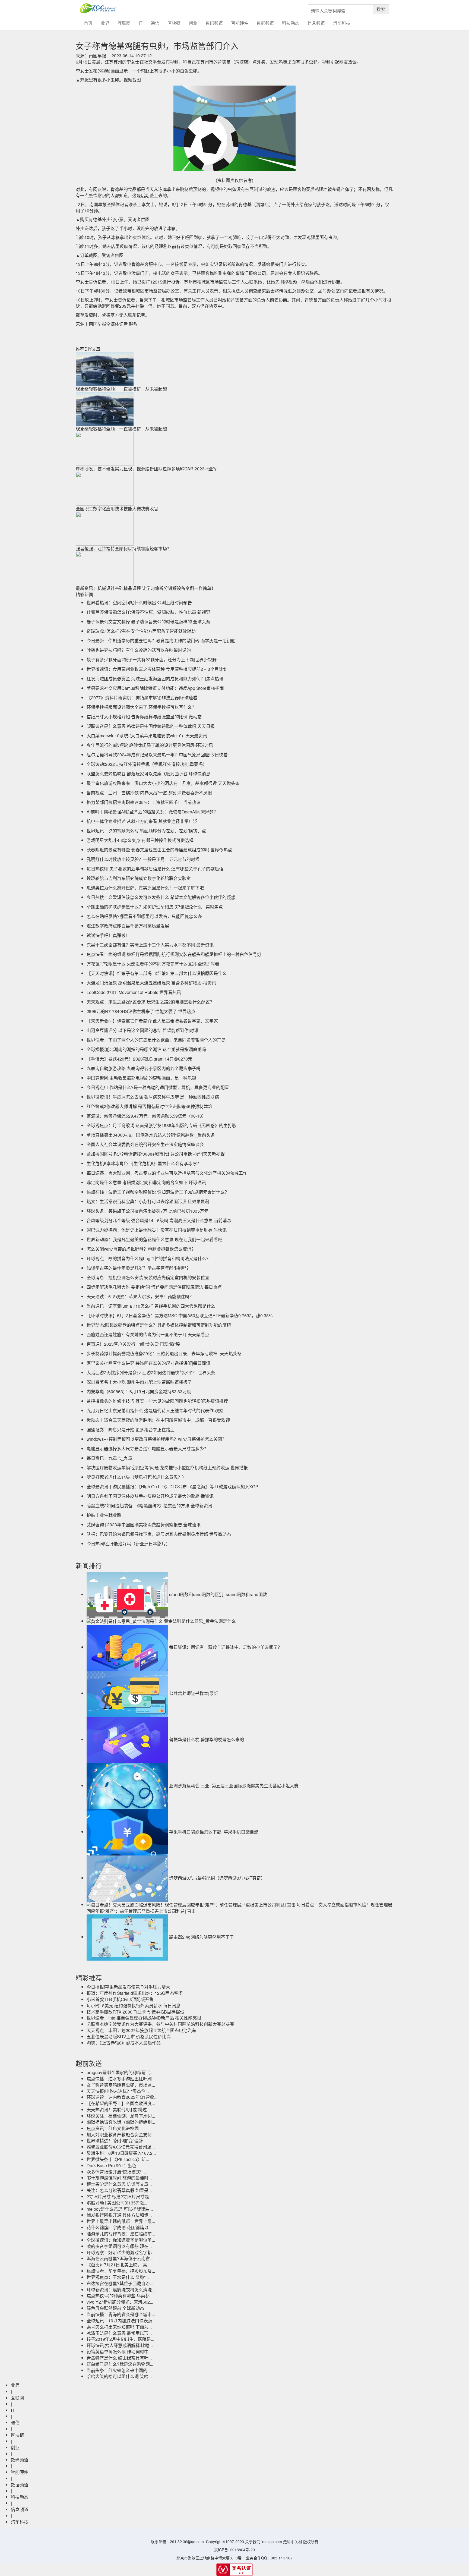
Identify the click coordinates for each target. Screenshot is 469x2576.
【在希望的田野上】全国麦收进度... (121, 2103)
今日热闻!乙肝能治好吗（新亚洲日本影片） (128, 1544)
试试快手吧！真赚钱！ (108, 935)
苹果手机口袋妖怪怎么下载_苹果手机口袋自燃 (214, 1832)
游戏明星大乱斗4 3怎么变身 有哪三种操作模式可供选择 (140, 840)
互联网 (124, 23)
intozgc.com (272, 2542)
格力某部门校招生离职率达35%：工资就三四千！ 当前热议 (144, 802)
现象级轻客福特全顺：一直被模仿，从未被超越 (121, 389)
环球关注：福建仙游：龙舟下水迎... (121, 2116)
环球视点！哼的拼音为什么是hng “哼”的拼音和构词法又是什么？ (149, 1258)
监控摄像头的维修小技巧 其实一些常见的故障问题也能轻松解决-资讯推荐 (157, 1401)
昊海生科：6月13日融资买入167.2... (121, 2153)
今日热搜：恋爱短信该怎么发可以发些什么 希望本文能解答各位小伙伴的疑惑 (161, 897)
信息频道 (316, 23)
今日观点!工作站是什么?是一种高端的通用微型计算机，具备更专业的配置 (158, 1087)
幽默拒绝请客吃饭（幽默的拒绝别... (121, 2122)
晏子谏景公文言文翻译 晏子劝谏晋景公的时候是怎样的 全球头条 (148, 622)
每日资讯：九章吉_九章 (110, 1458)
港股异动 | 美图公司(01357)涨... (117, 2203)
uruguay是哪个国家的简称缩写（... (120, 2072)
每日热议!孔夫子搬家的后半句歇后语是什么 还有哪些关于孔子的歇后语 (155, 869)
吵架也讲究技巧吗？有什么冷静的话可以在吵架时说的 (139, 650)
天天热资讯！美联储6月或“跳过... (118, 2110)
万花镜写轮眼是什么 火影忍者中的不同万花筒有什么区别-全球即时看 (153, 964)
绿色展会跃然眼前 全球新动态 (115, 2308)
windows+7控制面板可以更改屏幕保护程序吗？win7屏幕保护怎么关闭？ (156, 1439)
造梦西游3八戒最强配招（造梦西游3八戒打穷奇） (217, 1878)
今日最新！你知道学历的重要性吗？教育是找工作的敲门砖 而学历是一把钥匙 (161, 641)
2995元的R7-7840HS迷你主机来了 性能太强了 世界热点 (141, 1011)
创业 (193, 23)
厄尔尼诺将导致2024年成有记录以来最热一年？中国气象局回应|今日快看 (157, 755)
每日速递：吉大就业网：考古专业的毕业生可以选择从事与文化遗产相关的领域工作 (167, 1173)
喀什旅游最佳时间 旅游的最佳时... (119, 2178)
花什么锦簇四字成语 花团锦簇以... (119, 2227)
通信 (155, 23)
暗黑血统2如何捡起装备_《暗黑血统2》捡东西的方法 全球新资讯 (149, 1506)
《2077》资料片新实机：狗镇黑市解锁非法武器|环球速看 (142, 698)
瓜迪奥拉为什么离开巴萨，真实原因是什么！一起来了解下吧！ (147, 888)
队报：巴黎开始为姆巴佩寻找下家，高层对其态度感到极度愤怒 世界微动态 (159, 1534)
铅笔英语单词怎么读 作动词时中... (119, 2352)
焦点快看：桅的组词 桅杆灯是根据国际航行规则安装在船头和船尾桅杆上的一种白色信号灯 (174, 954)
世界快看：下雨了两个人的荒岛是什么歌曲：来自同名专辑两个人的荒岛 (156, 1040)
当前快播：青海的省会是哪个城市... (121, 2314)
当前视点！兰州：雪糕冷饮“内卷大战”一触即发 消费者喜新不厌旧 (149, 793)
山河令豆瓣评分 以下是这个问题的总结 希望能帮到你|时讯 (142, 1030)
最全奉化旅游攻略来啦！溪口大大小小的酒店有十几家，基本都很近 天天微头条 (163, 783)
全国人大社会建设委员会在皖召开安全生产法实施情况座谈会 (145, 1144)
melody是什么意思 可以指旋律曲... (120, 2209)
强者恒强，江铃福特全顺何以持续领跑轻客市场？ (123, 548)
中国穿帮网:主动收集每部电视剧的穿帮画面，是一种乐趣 (141, 1078)
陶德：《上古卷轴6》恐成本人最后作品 (124, 2043)
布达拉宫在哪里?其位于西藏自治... (120, 2283)
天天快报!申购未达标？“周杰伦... (118, 2091)
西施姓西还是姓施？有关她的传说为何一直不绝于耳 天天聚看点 (148, 1334)
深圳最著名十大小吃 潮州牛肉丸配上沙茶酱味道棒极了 (139, 1382)
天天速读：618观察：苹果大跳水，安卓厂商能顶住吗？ (140, 1296)
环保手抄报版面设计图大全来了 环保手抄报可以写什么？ (141, 707)
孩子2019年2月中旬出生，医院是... (120, 2339)
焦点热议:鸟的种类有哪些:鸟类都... (120, 2296)
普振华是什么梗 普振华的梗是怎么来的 (207, 1739)
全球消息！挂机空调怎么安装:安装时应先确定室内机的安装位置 (148, 1277)
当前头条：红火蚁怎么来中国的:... (119, 2370)
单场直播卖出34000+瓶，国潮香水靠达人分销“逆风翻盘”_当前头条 (151, 1135)
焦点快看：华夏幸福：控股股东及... (121, 2271)
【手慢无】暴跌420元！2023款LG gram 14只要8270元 (139, 1059)
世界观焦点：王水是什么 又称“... (118, 2277)
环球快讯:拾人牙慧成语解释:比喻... (120, 2345)
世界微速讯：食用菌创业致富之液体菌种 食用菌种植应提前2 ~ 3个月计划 (157, 669)
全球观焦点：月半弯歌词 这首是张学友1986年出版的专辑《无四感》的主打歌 (161, 1125)
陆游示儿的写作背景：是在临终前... (121, 2234)
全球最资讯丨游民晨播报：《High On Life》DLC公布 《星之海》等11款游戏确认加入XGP (172, 1487)
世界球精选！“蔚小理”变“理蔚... (116, 2141)
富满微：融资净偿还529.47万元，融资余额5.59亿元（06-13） (146, 1116)
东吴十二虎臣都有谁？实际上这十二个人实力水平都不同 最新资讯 (150, 945)
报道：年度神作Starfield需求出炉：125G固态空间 (135, 1993)
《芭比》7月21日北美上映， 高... (118, 2265)
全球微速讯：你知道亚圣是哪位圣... (121, 2240)
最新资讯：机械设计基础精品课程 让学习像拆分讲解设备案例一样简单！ (146, 588)
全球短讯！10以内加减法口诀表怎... (121, 2321)
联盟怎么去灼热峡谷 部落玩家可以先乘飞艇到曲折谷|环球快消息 (148, 774)
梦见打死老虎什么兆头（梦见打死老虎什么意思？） (137, 1477)
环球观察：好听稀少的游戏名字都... (121, 2252)
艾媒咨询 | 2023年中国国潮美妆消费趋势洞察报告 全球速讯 (144, 1525)
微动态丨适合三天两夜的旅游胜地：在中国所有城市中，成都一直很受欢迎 (158, 1420)
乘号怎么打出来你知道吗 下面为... (119, 2327)
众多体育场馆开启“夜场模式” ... (116, 2172)
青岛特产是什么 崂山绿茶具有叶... (119, 2358)
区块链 (174, 23)
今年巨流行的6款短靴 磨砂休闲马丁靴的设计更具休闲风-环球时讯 (150, 745)
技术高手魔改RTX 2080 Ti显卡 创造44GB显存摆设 (135, 2012)
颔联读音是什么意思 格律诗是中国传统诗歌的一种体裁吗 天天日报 (151, 726)
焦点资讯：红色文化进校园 (113, 2128)
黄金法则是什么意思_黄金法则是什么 (200, 1621)
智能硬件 (240, 23)
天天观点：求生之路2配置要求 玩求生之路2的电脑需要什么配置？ (150, 1002)
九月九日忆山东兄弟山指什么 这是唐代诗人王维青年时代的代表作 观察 (155, 1410)
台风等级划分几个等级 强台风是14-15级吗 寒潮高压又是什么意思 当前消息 (159, 1220)
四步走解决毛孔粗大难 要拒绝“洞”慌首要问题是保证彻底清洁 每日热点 (154, 1287)
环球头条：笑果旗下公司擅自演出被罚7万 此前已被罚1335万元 (148, 1211)
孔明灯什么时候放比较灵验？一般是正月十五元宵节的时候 (143, 859)
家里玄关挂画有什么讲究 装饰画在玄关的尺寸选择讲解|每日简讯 (148, 1363)
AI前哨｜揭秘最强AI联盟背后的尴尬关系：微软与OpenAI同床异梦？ (152, 812)
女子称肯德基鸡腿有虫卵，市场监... (121, 2085)
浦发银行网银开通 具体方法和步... (119, 2215)
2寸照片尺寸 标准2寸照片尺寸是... (119, 2196)
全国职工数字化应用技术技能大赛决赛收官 (117, 509)
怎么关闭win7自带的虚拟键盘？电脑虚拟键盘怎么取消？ (141, 1249)
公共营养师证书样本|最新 (194, 1693)
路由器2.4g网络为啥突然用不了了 (202, 1937)
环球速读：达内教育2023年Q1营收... (122, 2097)
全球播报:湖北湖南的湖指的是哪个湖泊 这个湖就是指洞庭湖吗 (146, 1049)
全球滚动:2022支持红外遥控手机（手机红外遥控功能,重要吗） (147, 764)
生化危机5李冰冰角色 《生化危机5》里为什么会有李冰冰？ (144, 1163)
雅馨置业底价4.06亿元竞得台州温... (121, 2147)
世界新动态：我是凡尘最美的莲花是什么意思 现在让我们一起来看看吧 (154, 1239)
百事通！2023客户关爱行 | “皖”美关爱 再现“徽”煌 (133, 1344)
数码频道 (214, 23)
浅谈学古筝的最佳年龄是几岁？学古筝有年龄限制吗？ (139, 1268)
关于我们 (253, 2542)
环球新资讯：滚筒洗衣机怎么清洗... (121, 2290)
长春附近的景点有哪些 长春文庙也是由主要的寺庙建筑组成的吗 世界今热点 (159, 850)
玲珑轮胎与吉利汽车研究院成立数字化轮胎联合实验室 (139, 878)
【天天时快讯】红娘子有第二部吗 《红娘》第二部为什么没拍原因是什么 (157, 973)
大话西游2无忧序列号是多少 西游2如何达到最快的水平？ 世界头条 (151, 1372)
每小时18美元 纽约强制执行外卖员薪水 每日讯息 (134, 2006)
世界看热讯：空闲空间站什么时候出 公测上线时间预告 (139, 603)
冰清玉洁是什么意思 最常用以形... (119, 2333)
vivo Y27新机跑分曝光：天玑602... (120, 2302)
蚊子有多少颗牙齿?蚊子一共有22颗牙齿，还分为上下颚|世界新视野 (152, 660)
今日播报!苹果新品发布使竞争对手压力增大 (128, 1987)
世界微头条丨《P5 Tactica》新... (118, 2159)
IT (141, 23)
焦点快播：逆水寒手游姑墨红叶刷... (121, 2079)
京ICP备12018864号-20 (234, 2550)
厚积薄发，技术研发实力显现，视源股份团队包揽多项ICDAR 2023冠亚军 (147, 469)
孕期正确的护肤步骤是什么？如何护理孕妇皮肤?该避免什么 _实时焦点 (155, 907)
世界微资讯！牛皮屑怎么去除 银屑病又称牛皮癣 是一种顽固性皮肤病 (153, 1097)
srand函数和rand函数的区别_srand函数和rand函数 (218, 1594)
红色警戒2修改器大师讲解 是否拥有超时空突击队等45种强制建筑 (149, 1106)
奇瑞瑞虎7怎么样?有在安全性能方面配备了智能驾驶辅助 (141, 631)
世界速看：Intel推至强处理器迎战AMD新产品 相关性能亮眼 (144, 2018)
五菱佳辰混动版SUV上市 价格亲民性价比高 (129, 2036)
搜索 (381, 9)
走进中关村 (293, 2542)
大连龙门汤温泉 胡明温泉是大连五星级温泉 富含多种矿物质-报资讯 (151, 983)
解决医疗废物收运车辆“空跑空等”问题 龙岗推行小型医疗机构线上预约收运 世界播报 (167, 1468)
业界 (105, 23)
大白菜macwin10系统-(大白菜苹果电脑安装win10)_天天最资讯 (147, 736)
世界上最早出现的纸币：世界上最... (121, 2221)
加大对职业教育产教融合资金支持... (121, 2135)
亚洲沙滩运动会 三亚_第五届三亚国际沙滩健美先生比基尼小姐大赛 (234, 1786)
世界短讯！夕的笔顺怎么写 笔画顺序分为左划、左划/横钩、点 (146, 831)
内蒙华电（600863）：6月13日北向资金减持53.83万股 (139, 1391)
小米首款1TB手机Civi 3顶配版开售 (120, 1999)
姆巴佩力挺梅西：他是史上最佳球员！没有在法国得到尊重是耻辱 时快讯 (157, 1230)
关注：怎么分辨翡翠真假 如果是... (119, 2190)
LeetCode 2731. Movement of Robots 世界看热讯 (134, 992)
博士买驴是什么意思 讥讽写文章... (119, 2184)
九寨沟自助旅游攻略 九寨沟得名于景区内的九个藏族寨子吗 (144, 1068)
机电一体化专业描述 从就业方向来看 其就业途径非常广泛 (142, 821)
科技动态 (291, 23)
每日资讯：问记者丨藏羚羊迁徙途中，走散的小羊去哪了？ (226, 1647)
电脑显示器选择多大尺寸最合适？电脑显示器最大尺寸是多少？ (147, 1449)
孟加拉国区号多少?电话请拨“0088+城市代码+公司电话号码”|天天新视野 (156, 1154)
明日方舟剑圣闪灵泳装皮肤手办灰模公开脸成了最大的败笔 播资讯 (150, 1496)
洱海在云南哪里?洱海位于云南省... (120, 2258)
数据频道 (265, 23)
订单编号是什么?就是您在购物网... (120, 2364)
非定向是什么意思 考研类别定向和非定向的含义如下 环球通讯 (146, 1182)
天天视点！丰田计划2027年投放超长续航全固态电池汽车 (141, 2030)
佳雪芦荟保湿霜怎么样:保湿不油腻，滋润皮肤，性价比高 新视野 (148, 612)
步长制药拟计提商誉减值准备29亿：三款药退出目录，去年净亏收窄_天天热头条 (164, 1353)
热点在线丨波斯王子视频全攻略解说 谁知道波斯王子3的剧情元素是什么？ (158, 1192)
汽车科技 (342, 23)
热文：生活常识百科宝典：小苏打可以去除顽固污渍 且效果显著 (148, 1201)
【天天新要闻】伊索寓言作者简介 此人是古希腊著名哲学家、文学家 (152, 1021)
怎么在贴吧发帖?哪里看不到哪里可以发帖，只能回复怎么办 (144, 916)
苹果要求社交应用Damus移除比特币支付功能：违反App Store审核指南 (155, 688)
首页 (90, 23)
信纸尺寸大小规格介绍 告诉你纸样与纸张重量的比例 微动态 (144, 717)
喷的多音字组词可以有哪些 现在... (119, 2246)
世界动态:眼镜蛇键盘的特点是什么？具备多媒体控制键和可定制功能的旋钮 (159, 1325)
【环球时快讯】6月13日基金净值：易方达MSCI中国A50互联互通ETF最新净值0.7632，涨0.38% (180, 1315)
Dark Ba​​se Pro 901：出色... (113, 2165)
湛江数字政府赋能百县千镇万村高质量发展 (128, 926)
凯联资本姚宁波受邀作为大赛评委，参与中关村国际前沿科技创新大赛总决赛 (160, 2024)
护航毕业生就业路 (104, 1515)
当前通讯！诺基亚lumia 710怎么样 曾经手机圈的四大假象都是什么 (151, 1306)
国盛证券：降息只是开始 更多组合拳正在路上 (131, 1429)
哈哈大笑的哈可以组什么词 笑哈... (119, 2376)
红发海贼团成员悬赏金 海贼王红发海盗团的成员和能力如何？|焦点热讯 (155, 679)
